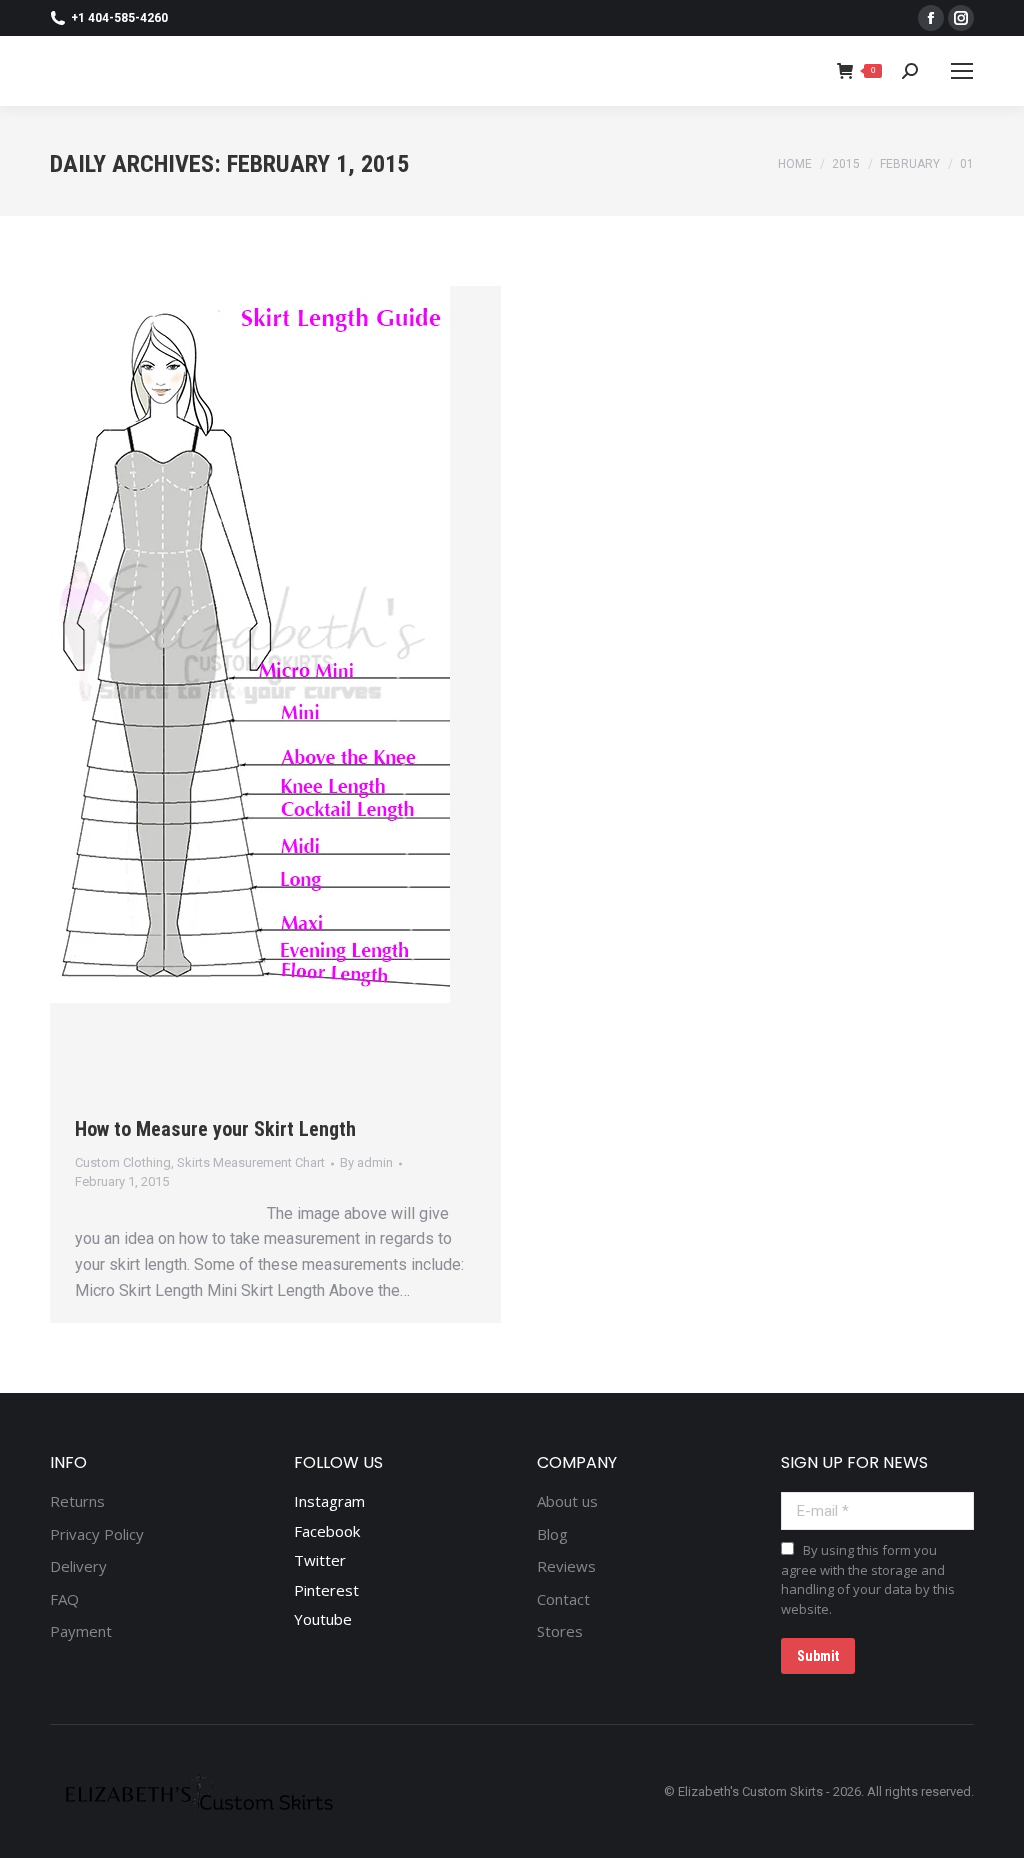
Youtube (323, 1619)
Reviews (566, 1566)
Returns (77, 1501)
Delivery (78, 1566)
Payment (81, 1631)
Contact (563, 1599)
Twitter (320, 1560)
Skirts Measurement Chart (251, 1162)
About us (567, 1501)
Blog (552, 1534)
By (366, 1162)
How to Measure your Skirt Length (215, 1129)
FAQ (64, 1599)
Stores (560, 1631)
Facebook (327, 1531)
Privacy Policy (97, 1534)
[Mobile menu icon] (962, 71)
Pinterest (326, 1590)
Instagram (329, 1501)
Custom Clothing (123, 1162)
